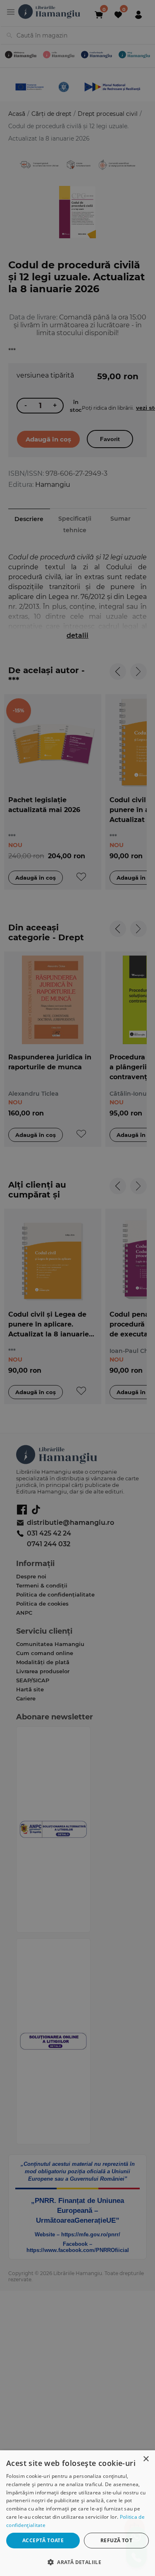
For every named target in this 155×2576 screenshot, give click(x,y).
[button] (77, 2562)
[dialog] (77, 2513)
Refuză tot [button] (116, 2540)
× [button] (146, 2459)
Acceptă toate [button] (43, 2540)
